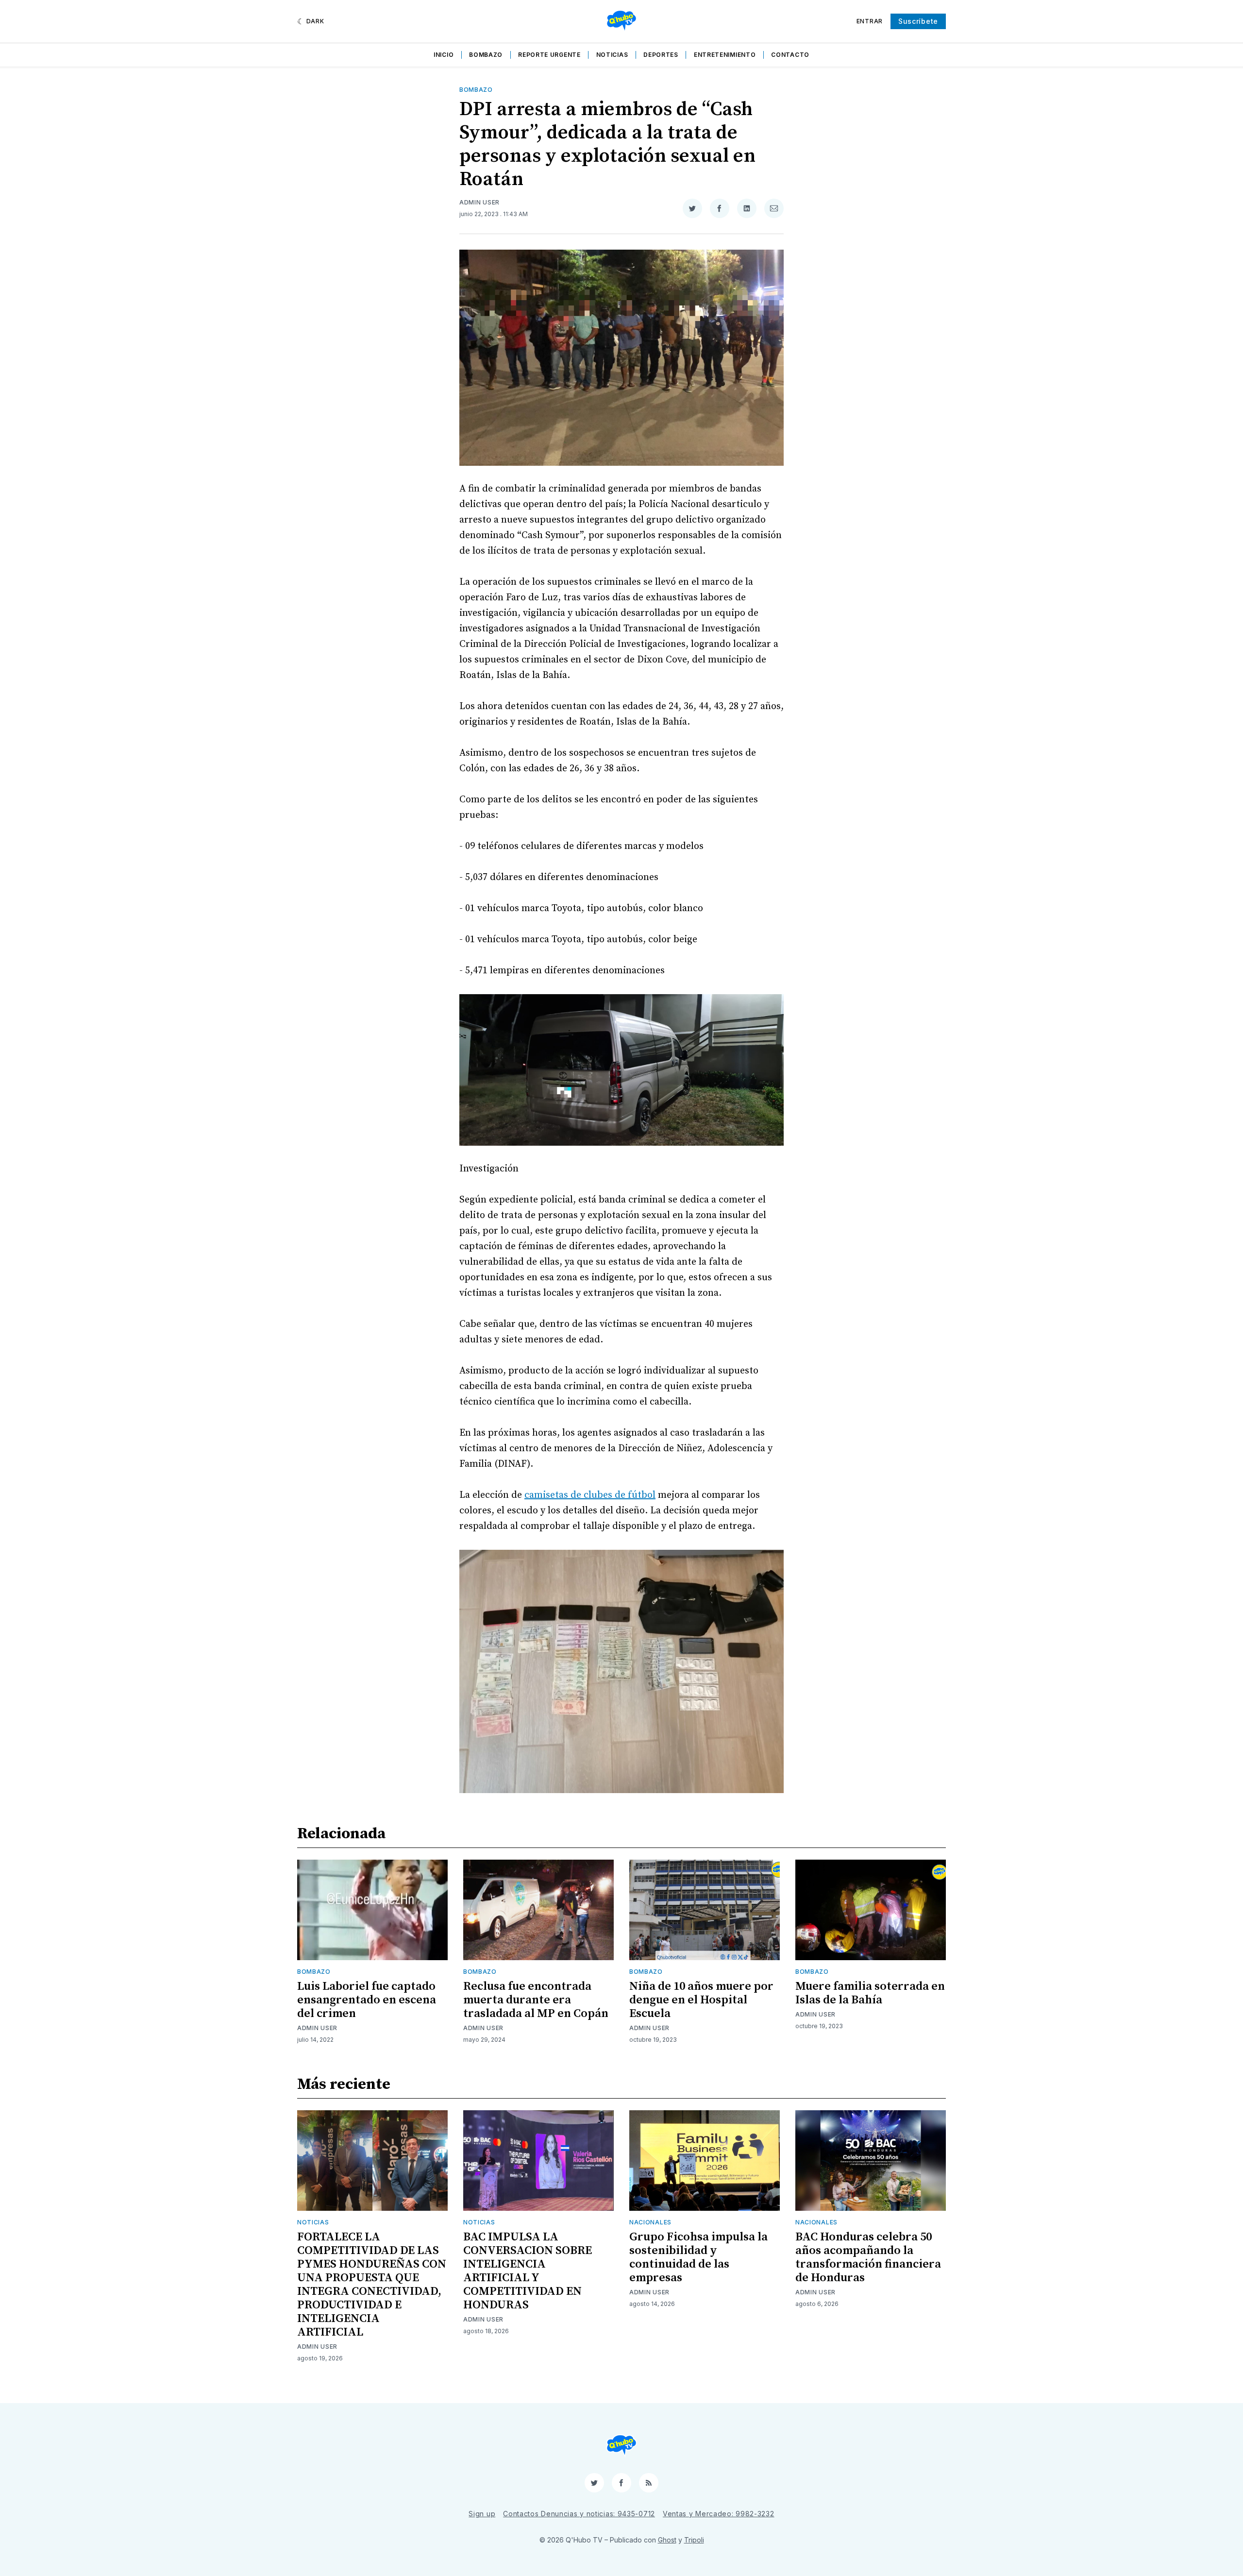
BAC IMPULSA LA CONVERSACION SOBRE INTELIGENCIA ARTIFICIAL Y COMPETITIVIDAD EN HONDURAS (528, 2271)
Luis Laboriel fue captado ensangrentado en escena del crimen (367, 2000)
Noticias (612, 55)
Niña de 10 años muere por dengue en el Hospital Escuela (701, 2000)
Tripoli (694, 2540)
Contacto (790, 55)
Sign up (482, 2514)
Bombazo (486, 55)
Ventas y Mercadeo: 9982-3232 (719, 2514)
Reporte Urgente (549, 55)
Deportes (661, 55)
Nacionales (650, 2222)
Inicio (444, 55)
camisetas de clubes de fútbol (590, 1495)
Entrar (870, 21)
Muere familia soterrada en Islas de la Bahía (870, 1993)
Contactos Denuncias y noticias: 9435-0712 (579, 2514)
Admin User (479, 202)
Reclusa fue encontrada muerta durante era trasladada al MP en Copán (536, 2000)
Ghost (667, 2540)
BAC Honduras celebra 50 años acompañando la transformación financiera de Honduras (868, 2257)
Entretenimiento (725, 55)
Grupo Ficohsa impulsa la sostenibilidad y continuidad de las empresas (698, 2257)
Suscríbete (918, 21)
